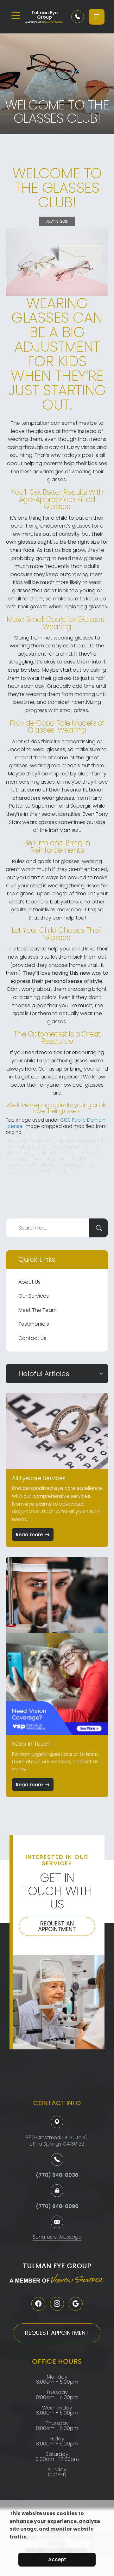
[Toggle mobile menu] (16, 15)
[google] (76, 2304)
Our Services (34, 1296)
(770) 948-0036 (57, 2175)
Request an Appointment (57, 1926)
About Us (29, 1282)
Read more (29, 1535)
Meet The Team (38, 1310)
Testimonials (34, 1324)
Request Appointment (57, 2333)
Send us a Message (57, 2237)
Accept (57, 2559)
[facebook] (38, 2304)
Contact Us (32, 1338)
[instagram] (57, 2304)
